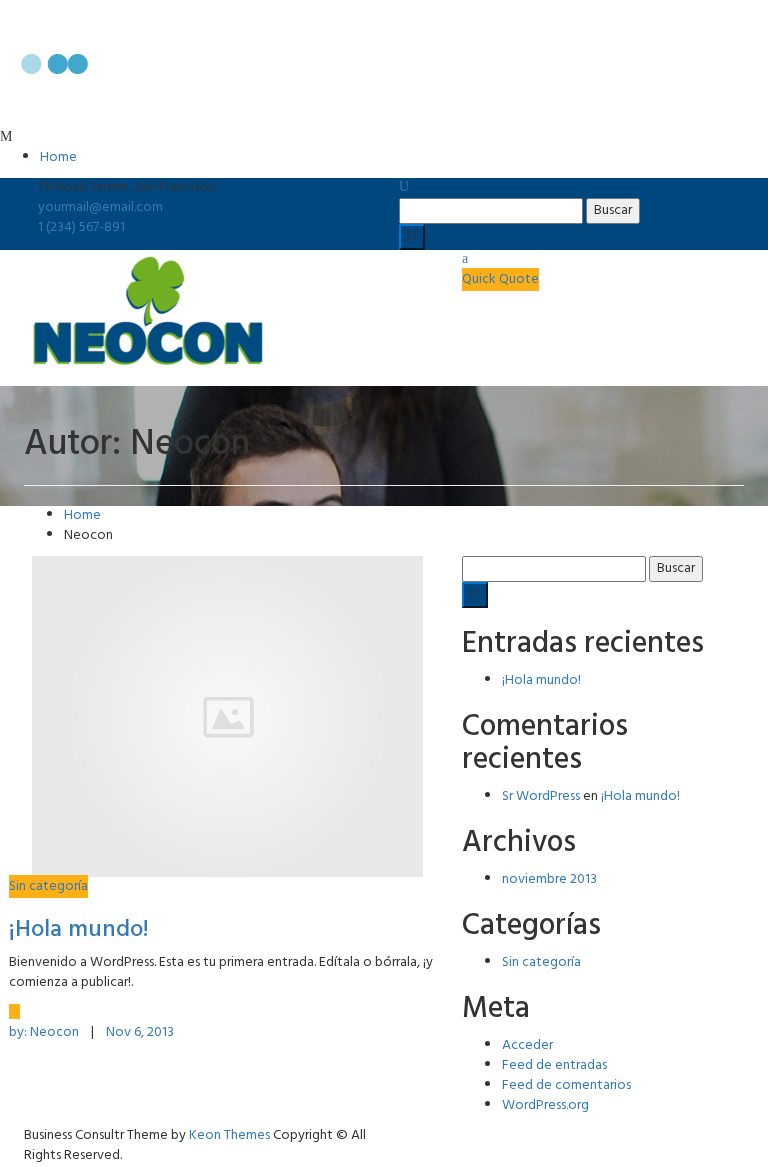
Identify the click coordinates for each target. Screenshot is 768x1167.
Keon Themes (229, 1135)
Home (58, 157)
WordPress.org (545, 1105)
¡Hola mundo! (79, 930)
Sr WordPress (541, 796)
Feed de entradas (554, 1065)
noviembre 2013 (549, 879)
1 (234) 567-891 (81, 227)
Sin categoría (48, 886)
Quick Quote (500, 279)
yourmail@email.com (100, 207)
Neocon (45, 1032)
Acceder (527, 1045)
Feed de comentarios (566, 1085)
